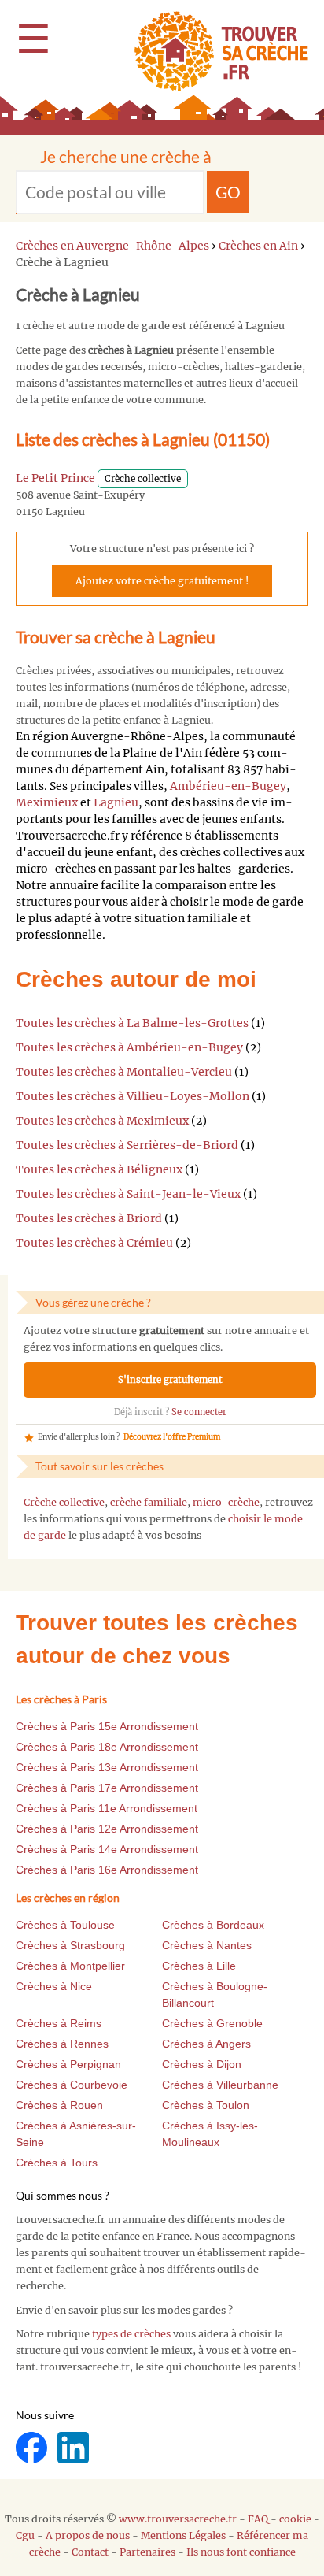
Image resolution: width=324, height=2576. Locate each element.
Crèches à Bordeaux (213, 1925)
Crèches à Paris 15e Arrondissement (107, 1726)
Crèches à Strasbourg (70, 1945)
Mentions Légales (183, 2535)
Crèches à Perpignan (68, 2064)
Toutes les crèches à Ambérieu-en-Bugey (129, 1047)
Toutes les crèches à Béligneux (99, 1169)
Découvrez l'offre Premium (172, 1437)
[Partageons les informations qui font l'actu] (33, 2446)
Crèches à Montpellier (70, 1966)
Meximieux (47, 802)
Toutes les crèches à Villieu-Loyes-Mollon (133, 1096)
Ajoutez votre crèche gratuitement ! (162, 581)
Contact (90, 2552)
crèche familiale (149, 1502)
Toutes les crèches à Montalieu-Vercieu (124, 1072)
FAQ (258, 2519)
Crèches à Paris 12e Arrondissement (107, 1829)
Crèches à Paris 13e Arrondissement (107, 1767)
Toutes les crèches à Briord (89, 1218)
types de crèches (131, 2334)
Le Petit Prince (55, 478)
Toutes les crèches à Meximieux (102, 1121)
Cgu (25, 2535)
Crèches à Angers (206, 2044)
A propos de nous (88, 2535)
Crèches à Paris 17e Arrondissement (107, 1788)
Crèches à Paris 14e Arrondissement (107, 1849)
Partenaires (147, 2552)
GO (228, 192)
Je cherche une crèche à (126, 156)
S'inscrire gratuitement (170, 1380)
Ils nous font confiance (241, 2552)
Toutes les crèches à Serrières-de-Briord (127, 1145)
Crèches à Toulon (206, 2105)
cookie (295, 2519)
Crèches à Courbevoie (72, 2085)
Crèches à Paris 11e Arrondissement (107, 1808)
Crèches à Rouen (59, 2105)
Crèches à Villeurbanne (220, 2085)
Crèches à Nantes (207, 1945)
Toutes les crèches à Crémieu (94, 1243)
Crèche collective (64, 1502)
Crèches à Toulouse (65, 1925)
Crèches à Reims (59, 2023)
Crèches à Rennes (62, 2044)
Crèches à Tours (57, 2163)
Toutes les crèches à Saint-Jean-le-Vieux (128, 1194)
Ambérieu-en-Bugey (228, 786)
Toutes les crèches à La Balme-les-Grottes (132, 1023)
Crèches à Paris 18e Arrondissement (107, 1747)
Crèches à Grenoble (212, 2023)
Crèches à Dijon (202, 2064)
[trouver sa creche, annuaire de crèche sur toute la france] (215, 51)
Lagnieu (116, 802)
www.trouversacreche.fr (178, 2519)
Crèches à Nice (54, 1986)
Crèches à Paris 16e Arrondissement (107, 1870)
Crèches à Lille (199, 1966)
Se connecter (199, 1412)
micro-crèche (226, 1502)
